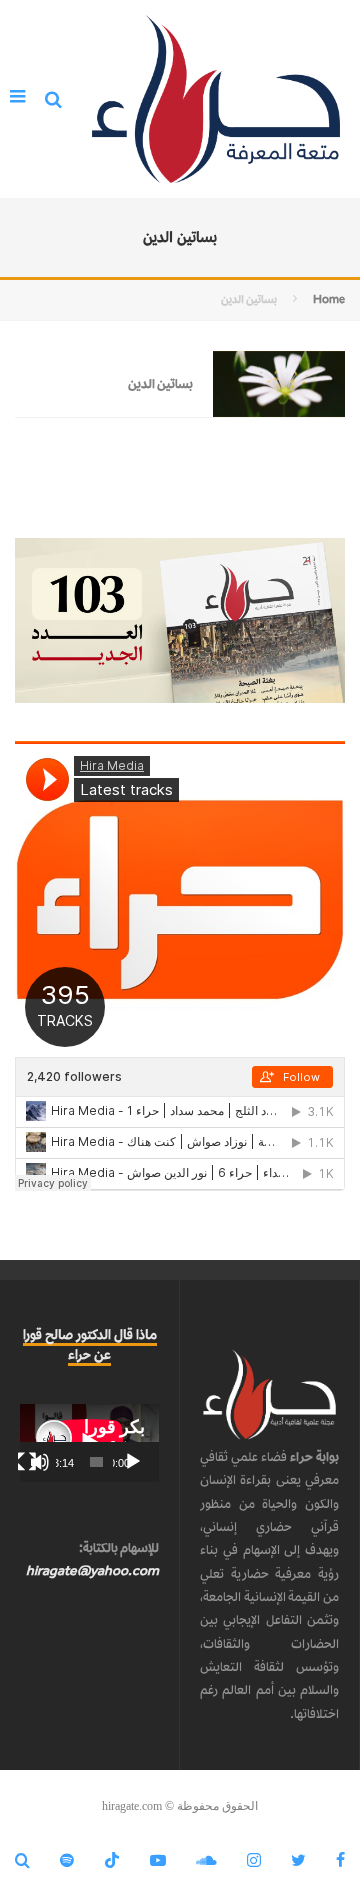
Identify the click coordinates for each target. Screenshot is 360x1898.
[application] (89, 1443)
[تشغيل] (133, 1462)
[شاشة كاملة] (27, 1462)
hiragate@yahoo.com (92, 1570)
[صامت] (40, 1462)
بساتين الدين (160, 383)
